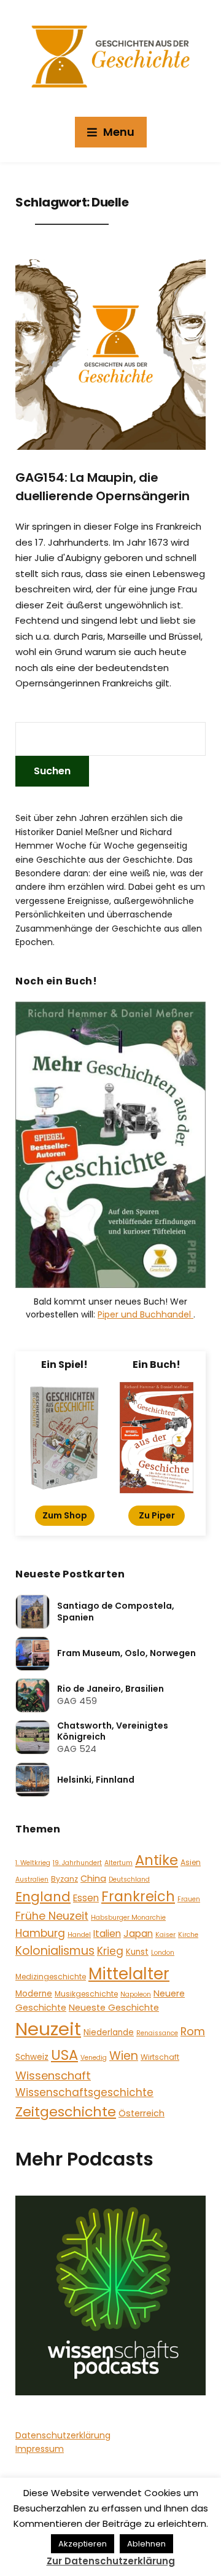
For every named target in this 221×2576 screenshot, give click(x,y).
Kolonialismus (55, 1951)
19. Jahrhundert (77, 1863)
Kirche (188, 1935)
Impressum (40, 2449)
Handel (79, 1935)
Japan (138, 1934)
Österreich (142, 2113)
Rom (193, 2031)
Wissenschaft (53, 2075)
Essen (86, 1898)
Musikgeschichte (86, 1994)
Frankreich (138, 1897)
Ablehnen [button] (146, 2544)
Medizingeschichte (51, 1977)
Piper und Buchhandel (145, 1314)
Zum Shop (65, 1515)
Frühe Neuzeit (52, 1916)
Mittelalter (129, 1973)
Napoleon (136, 1994)
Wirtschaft (160, 2057)
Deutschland (129, 1879)
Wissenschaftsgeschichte (84, 2092)
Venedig (94, 2058)
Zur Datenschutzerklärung (111, 2561)
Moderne (34, 1994)
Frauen (189, 1899)
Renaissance (157, 2033)
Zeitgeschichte (66, 2112)
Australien (32, 1879)
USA (64, 2055)
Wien (124, 2056)
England (43, 1897)
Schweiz (32, 2057)
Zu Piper (157, 1515)
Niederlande (109, 2032)
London (163, 1953)
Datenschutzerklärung (63, 2435)
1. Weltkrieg (33, 1863)
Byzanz (64, 1879)
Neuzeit (48, 2029)
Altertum (118, 1863)
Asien (191, 1862)
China (93, 1879)
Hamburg (40, 1933)
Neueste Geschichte (114, 2008)
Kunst (137, 1952)
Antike (157, 1860)
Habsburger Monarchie (128, 1918)
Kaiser (165, 1935)
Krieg (110, 1951)
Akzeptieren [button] (83, 2544)
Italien (107, 1934)
